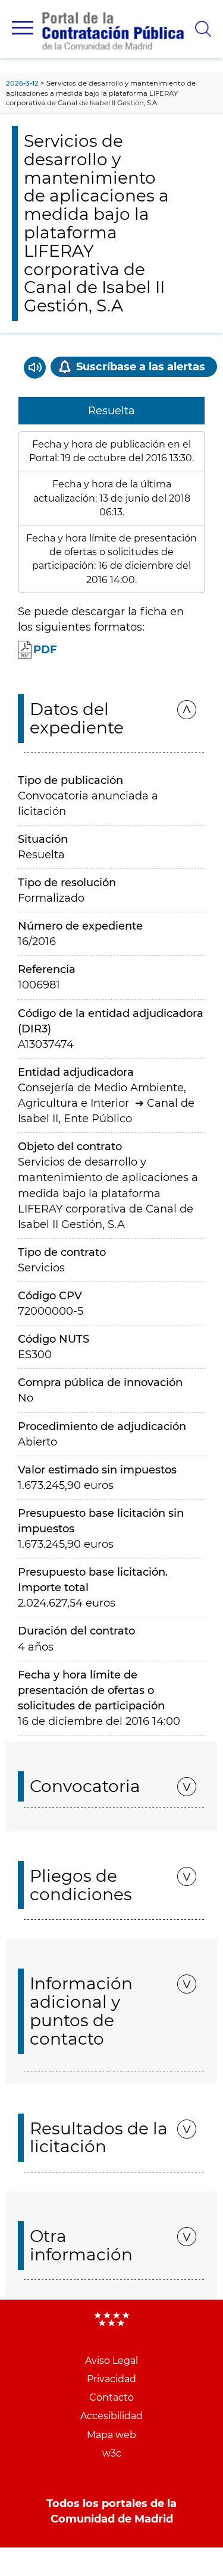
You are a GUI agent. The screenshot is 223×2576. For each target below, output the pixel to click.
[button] (23, 28)
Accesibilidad (111, 2416)
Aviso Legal (111, 2361)
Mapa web (111, 2435)
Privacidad (111, 2379)
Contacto (111, 2397)
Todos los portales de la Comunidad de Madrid (111, 2511)
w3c (112, 2453)
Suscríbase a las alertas (141, 367)
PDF (45, 650)
